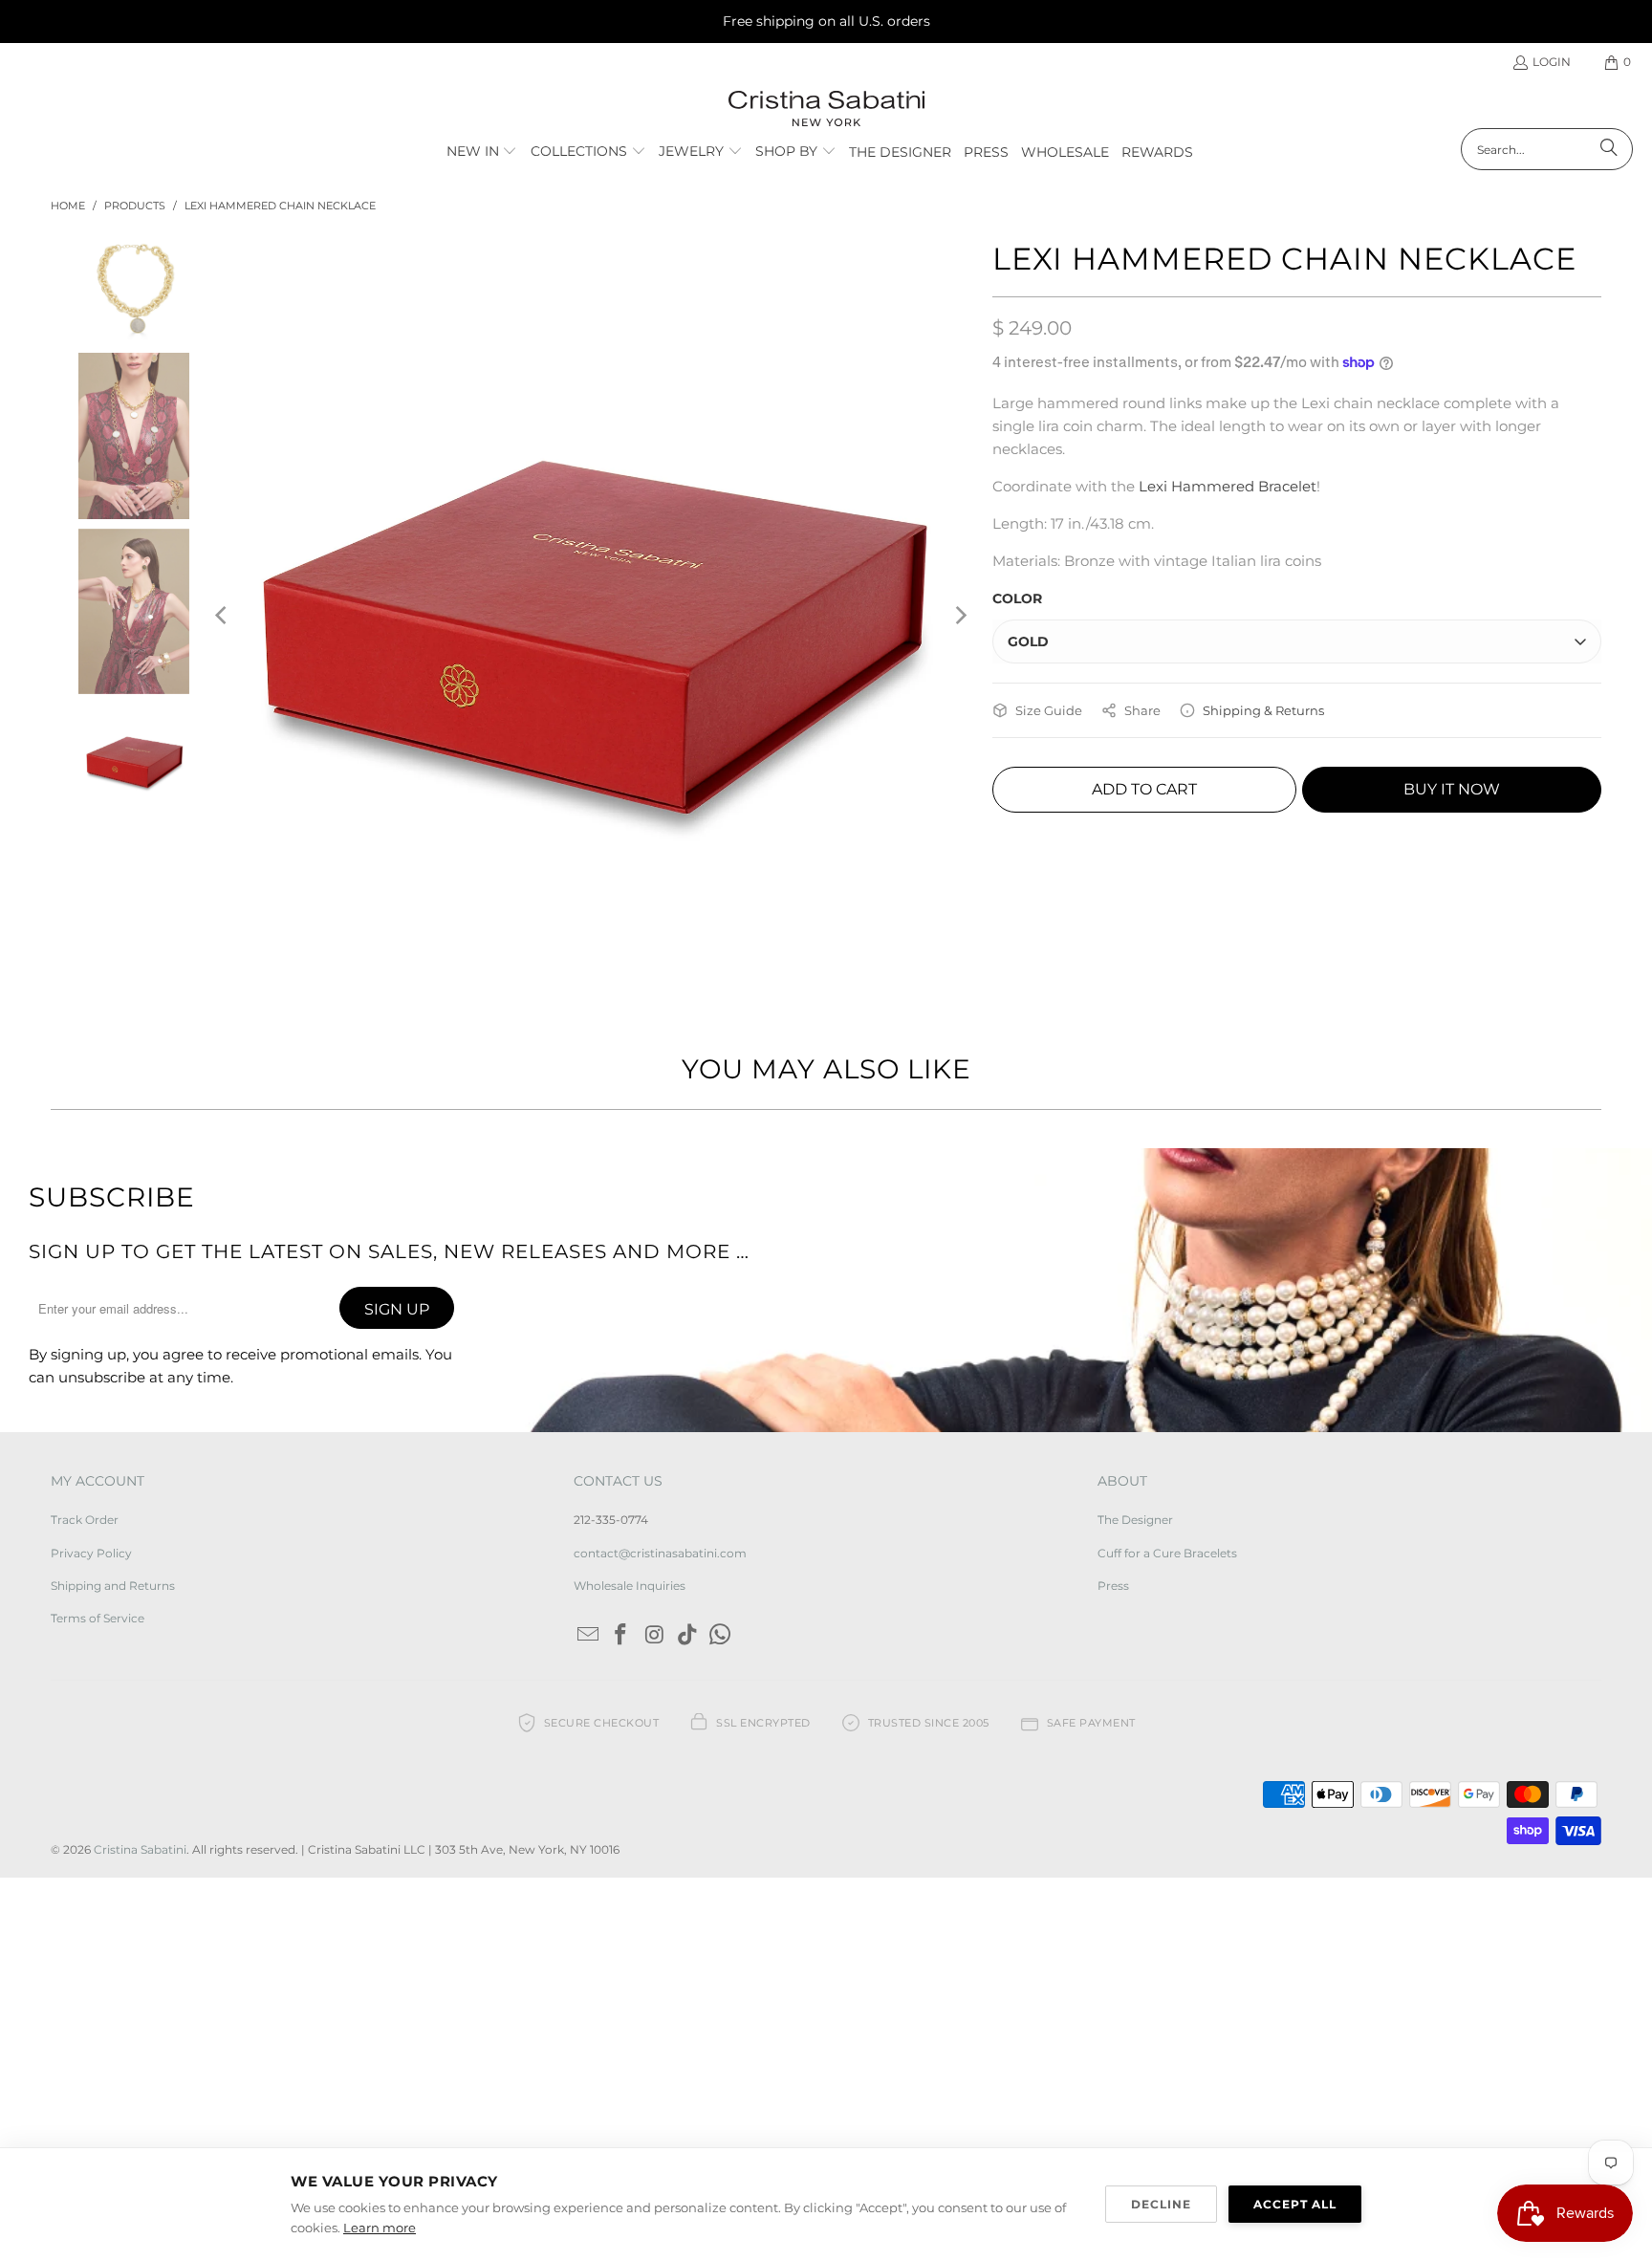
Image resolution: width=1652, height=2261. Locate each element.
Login (1552, 62)
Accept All (1295, 2204)
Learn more (380, 2228)
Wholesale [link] (1065, 152)
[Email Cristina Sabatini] (588, 1636)
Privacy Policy (91, 1553)
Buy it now (1452, 789)
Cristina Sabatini (140, 1849)
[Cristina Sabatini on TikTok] (687, 1636)
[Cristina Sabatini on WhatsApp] (721, 1636)
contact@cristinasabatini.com (660, 1553)
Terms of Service (98, 1618)
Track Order (85, 1520)
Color (1017, 598)
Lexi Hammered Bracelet (1228, 486)
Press (1113, 1586)
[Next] (959, 615)
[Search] (1609, 149)
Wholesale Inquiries (630, 1586)
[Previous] (222, 615)
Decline (1161, 2204)
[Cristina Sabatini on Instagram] (655, 1636)
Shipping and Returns (113, 1586)
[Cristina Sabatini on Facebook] (621, 1636)
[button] (482, 152)
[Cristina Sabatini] (826, 109)
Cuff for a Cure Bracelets (1167, 1553)
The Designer (1135, 1520)
